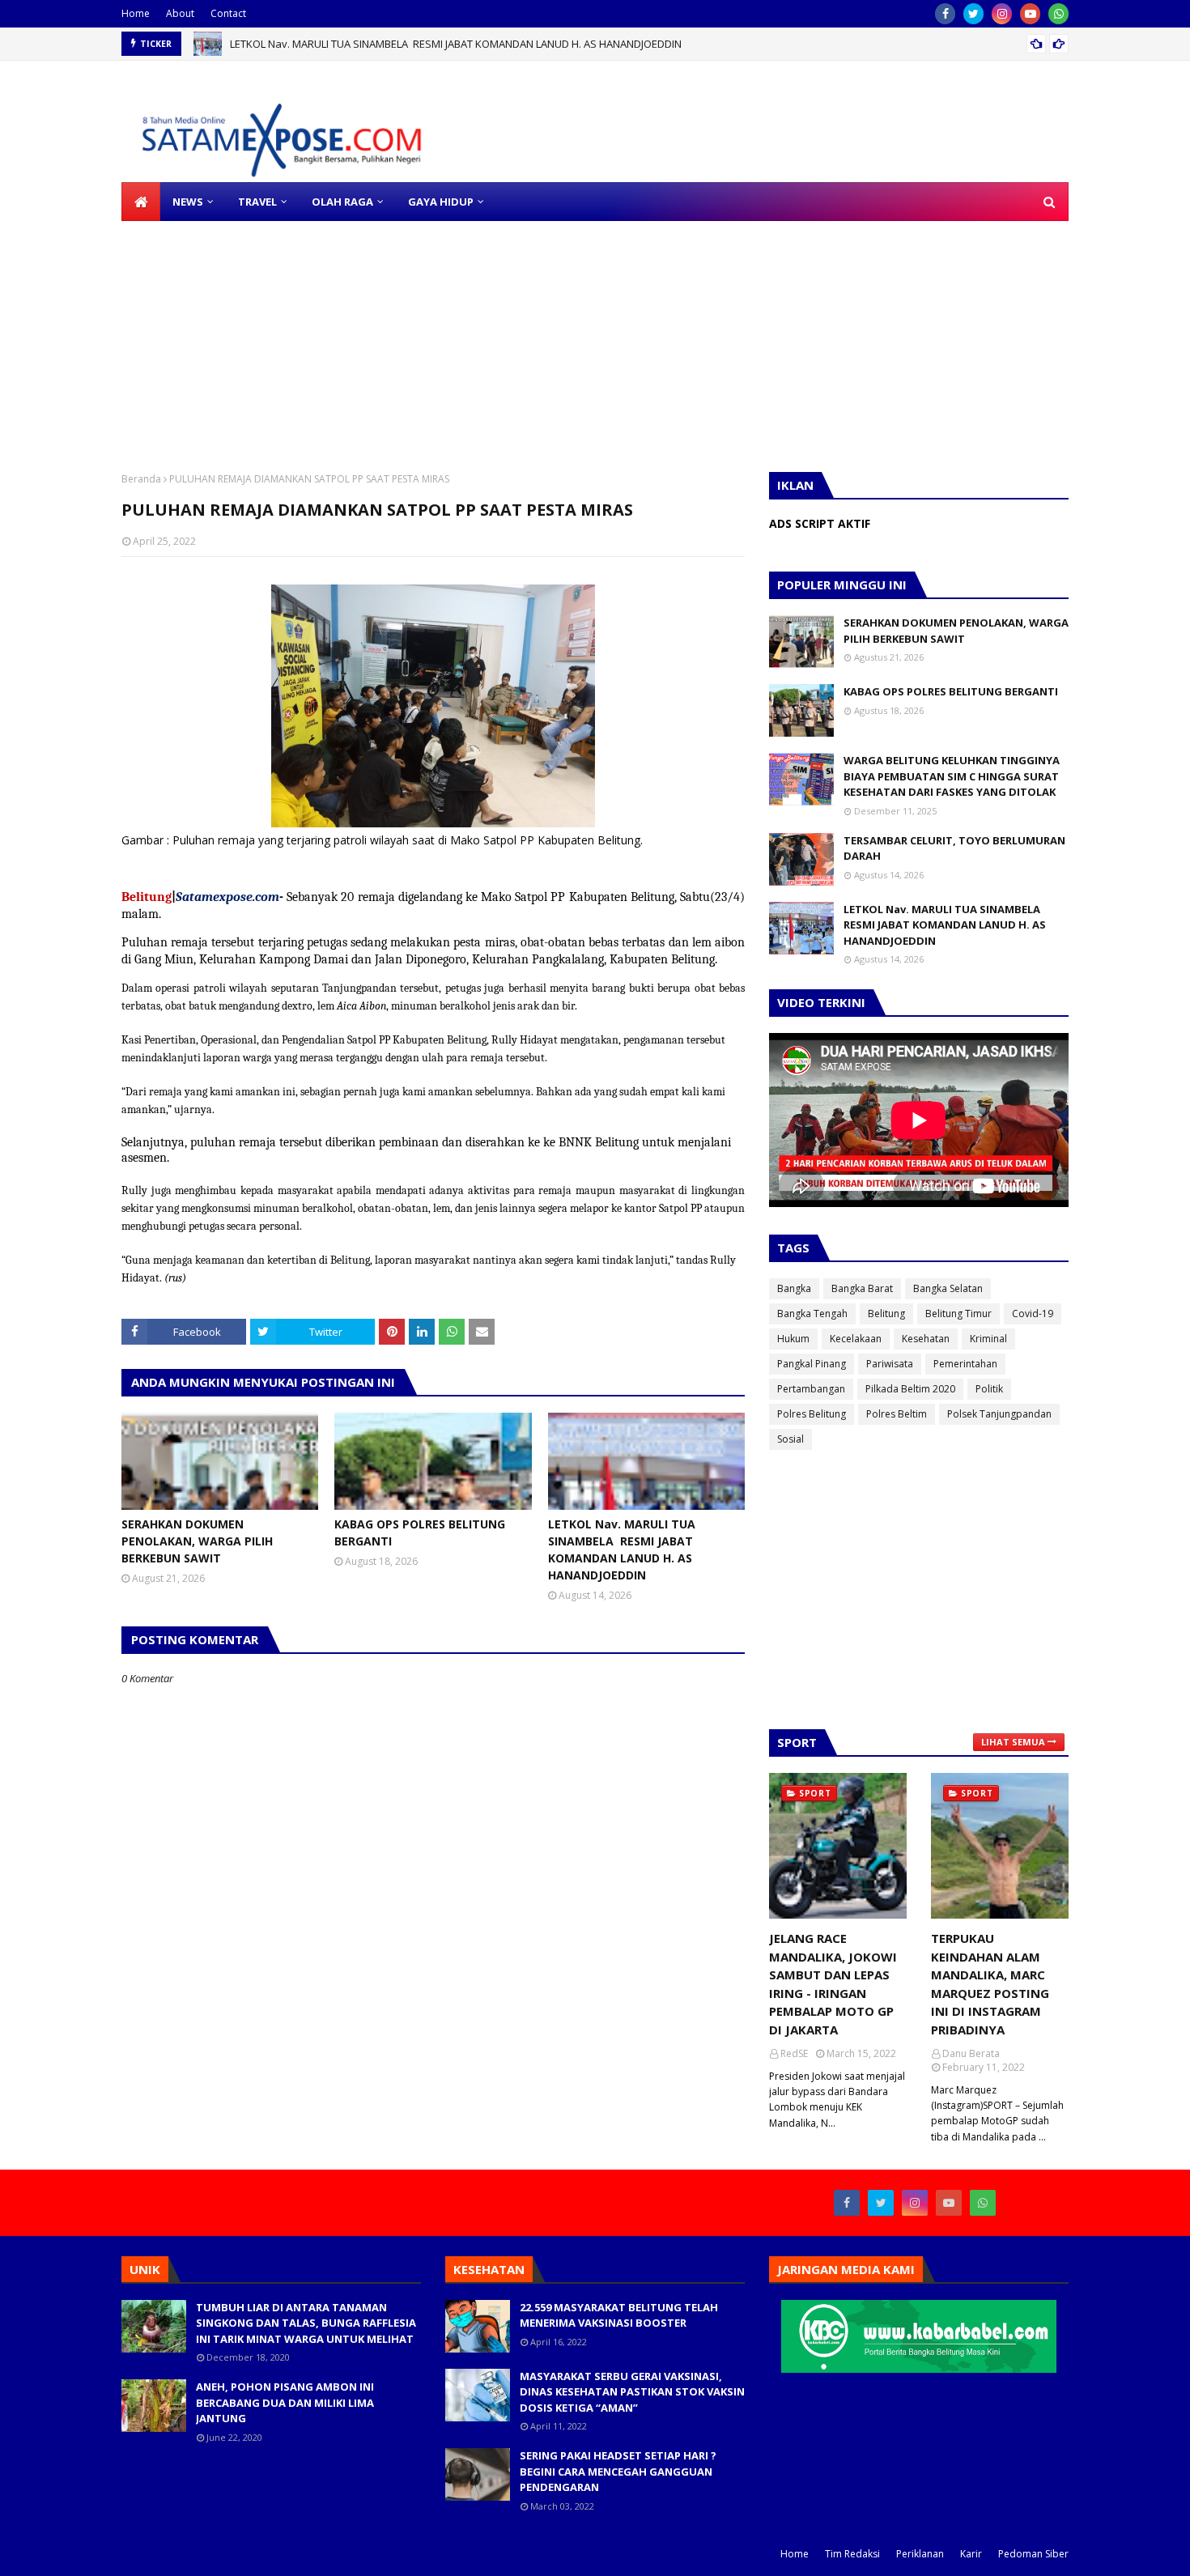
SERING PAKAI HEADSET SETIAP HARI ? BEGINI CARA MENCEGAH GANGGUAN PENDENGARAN (618, 2471)
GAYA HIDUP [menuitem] (441, 202)
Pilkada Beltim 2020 (910, 1389)
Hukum (793, 1339)
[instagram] (1002, 14)
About (180, 13)
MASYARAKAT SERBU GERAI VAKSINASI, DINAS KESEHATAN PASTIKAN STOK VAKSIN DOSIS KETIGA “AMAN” (632, 2392)
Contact (228, 13)
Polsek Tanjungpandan (999, 1414)
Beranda (141, 479)
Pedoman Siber (1033, 2554)
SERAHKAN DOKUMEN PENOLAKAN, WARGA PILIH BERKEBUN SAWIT (197, 1541)
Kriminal (988, 1339)
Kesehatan (926, 1339)
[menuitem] (141, 202)
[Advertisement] (486, 334)
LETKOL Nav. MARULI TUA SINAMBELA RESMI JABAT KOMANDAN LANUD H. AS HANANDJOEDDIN (456, 44)
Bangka (794, 1288)
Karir (971, 2554)
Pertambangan (811, 1389)
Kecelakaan (856, 1339)
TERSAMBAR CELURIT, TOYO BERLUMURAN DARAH (954, 848)
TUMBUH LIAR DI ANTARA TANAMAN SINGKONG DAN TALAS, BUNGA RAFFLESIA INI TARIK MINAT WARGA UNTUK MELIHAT (306, 2323)
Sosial (790, 1439)
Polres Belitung (812, 1414)
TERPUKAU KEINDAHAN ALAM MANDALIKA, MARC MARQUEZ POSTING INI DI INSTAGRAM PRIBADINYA (990, 1984)
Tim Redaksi (852, 2554)
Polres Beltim (897, 1414)
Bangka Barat (862, 1288)
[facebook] (945, 14)
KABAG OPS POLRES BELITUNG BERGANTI (420, 1532)
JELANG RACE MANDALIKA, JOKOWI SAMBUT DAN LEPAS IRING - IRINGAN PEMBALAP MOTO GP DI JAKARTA (833, 1984)
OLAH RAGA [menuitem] (342, 202)
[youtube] (1030, 14)
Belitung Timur (958, 1314)
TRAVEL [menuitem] (257, 202)
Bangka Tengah (812, 1314)
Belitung (886, 1314)
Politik (989, 1389)
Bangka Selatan (948, 1288)
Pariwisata (890, 1364)
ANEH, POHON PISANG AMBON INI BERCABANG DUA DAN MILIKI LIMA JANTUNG (285, 2402)
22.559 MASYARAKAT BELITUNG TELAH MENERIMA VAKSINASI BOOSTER (619, 2315)
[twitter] (973, 14)
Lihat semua (1013, 1742)
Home (136, 13)
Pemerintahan (965, 1364)
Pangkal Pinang (812, 1364)
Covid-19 (1033, 1314)
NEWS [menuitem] (188, 202)
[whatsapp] (1058, 14)
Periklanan (920, 2554)
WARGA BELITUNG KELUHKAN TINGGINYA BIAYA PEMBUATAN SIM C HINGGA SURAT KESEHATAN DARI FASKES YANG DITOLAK (952, 776)
